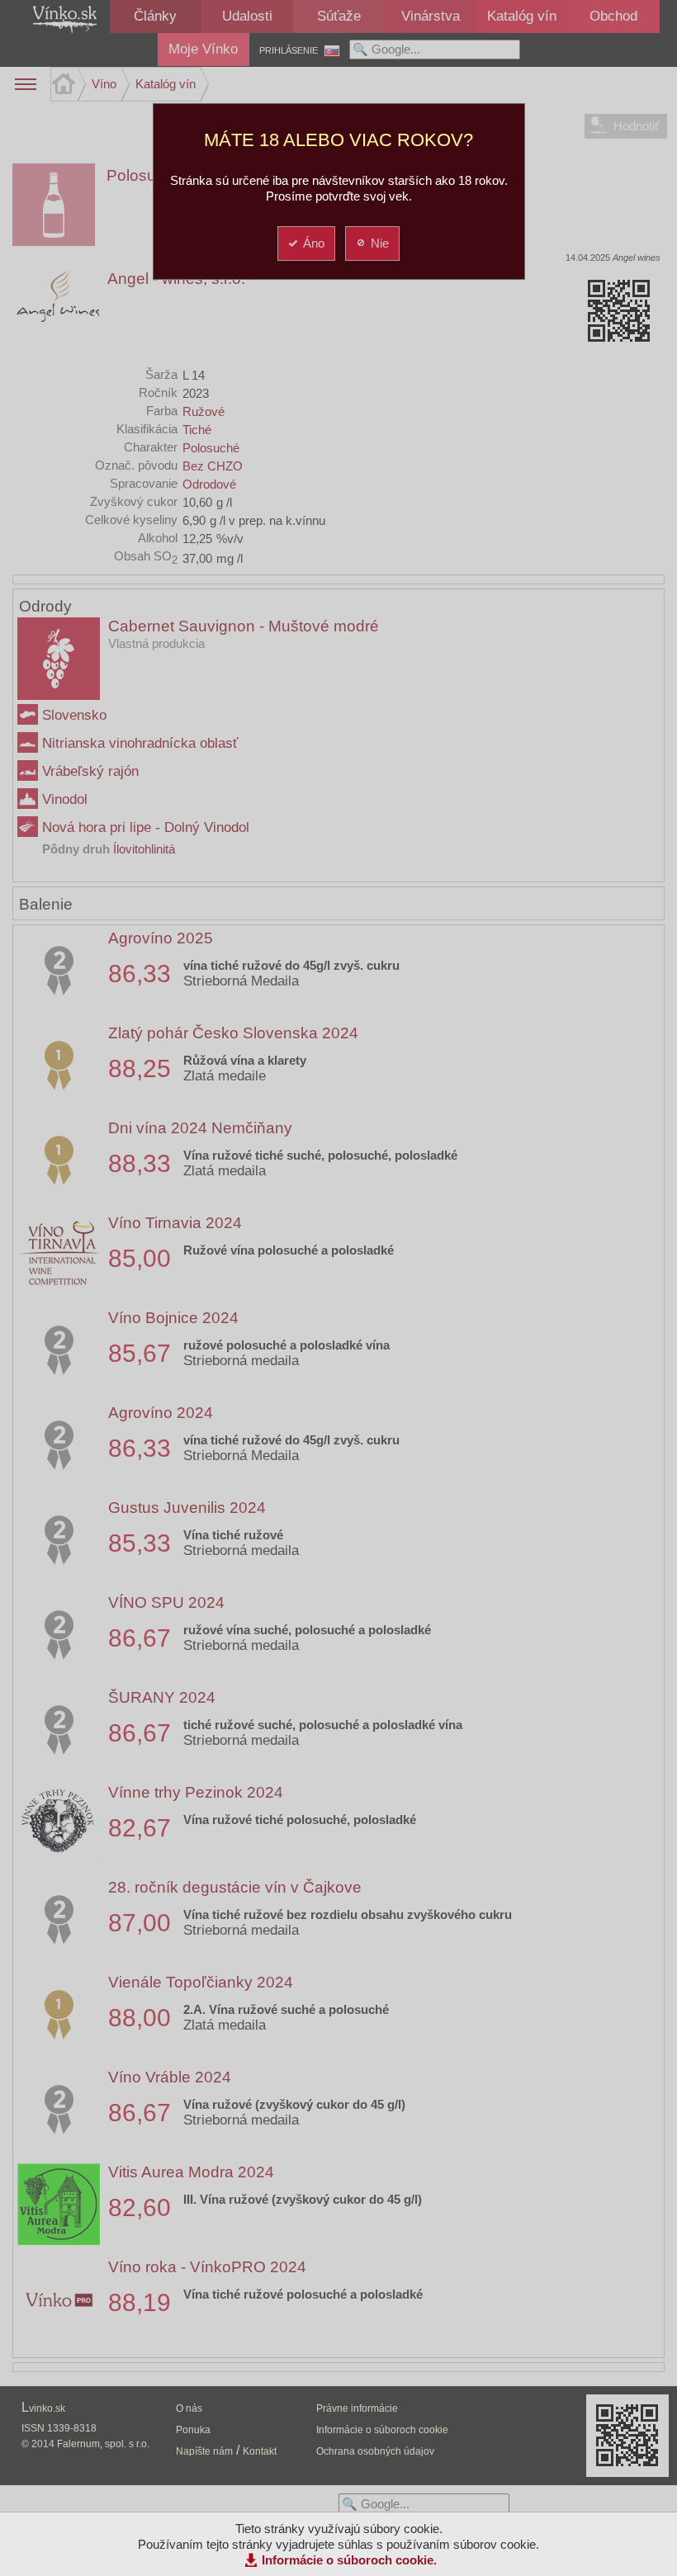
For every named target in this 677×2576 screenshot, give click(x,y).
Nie (380, 243)
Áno (314, 243)
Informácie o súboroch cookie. (349, 2560)
